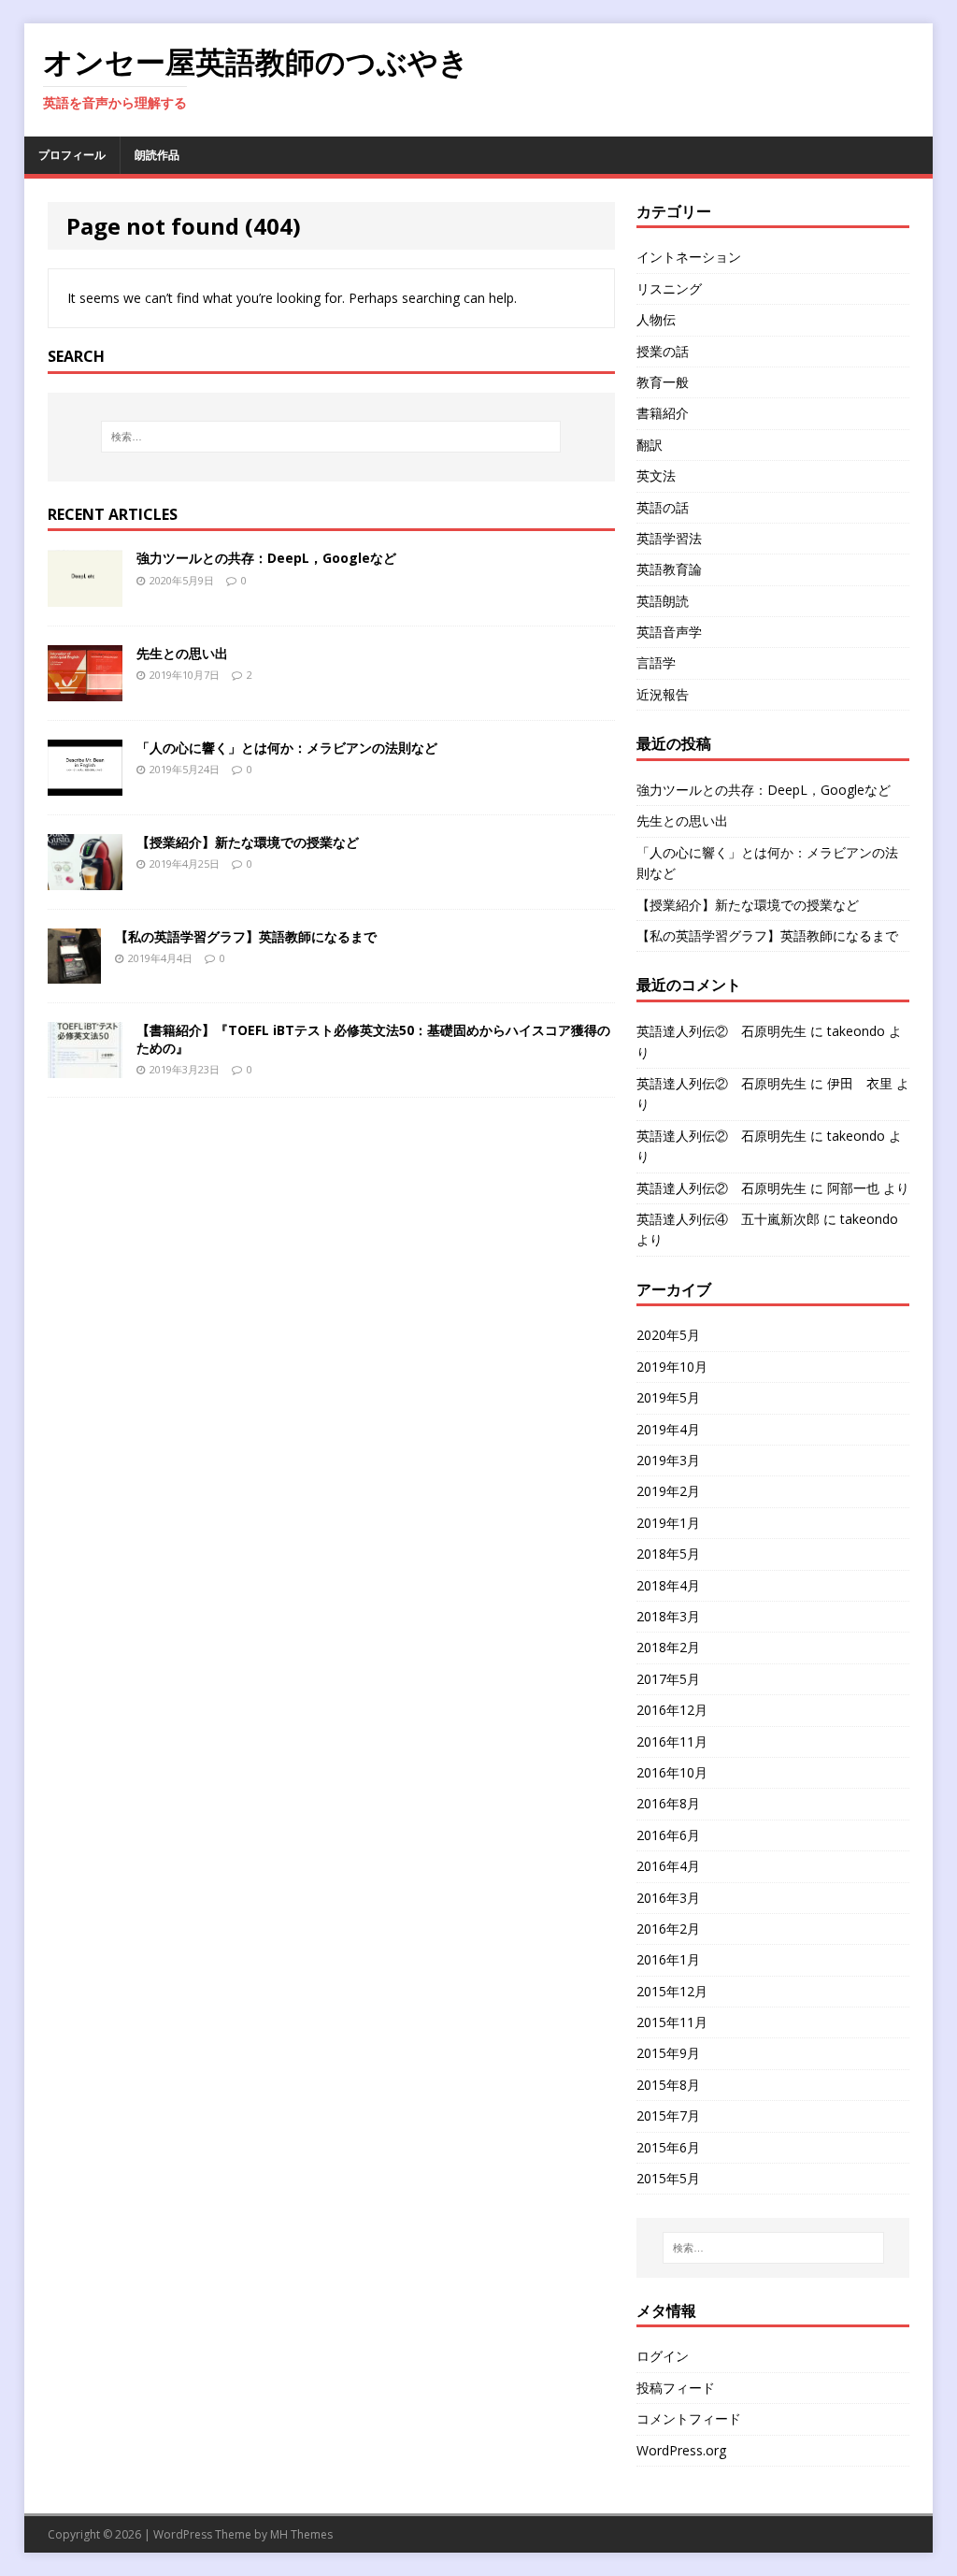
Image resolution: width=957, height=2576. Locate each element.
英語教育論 (669, 569)
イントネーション (689, 257)
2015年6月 (668, 2147)
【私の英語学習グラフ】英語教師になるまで (246, 936)
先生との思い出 (182, 653)
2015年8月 (668, 2085)
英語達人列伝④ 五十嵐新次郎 (728, 1219)
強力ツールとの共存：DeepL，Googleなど (266, 558)
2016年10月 (672, 1772)
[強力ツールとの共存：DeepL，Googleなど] (85, 595)
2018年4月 (668, 1585)
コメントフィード (689, 2418)
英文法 (656, 475)
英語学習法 (669, 538)
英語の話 (663, 507)
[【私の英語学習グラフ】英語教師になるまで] (74, 973)
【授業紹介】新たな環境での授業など (248, 842)
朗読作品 (157, 155)
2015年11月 (672, 2022)
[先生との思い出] (85, 690)
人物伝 (656, 319)
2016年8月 (668, 1803)
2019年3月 (668, 1460)
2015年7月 (668, 2115)
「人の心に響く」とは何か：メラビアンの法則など (287, 748)
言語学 (656, 662)
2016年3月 (668, 1898)
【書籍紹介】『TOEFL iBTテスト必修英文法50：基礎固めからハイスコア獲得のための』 (373, 1038)
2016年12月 (672, 1710)
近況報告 (663, 694)
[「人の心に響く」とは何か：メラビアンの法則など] (85, 784)
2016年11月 (672, 1741)
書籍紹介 (663, 413)
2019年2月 (668, 1491)
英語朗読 (663, 601)
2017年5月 (668, 1679)
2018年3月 (668, 1616)
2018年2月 (668, 1647)
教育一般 (663, 382)
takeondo (856, 1031)
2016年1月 (668, 1959)
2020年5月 (668, 1335)
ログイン (663, 2356)
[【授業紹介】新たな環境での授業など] (85, 878)
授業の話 (663, 351)
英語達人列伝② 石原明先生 (721, 1031)
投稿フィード (676, 2388)
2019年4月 (668, 1429)
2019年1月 (668, 1523)
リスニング (669, 288)
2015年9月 (668, 2053)
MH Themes (301, 2534)
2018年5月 (668, 1554)
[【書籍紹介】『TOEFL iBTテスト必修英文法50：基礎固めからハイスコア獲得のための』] (85, 1067)
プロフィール (72, 155)
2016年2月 (668, 1928)
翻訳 (650, 445)
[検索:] (331, 437)
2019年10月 (672, 1367)
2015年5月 (668, 2178)
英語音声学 (669, 632)
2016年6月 (668, 1835)
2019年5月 (668, 1397)
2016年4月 (668, 1866)
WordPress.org (681, 2450)
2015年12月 (672, 1991)
